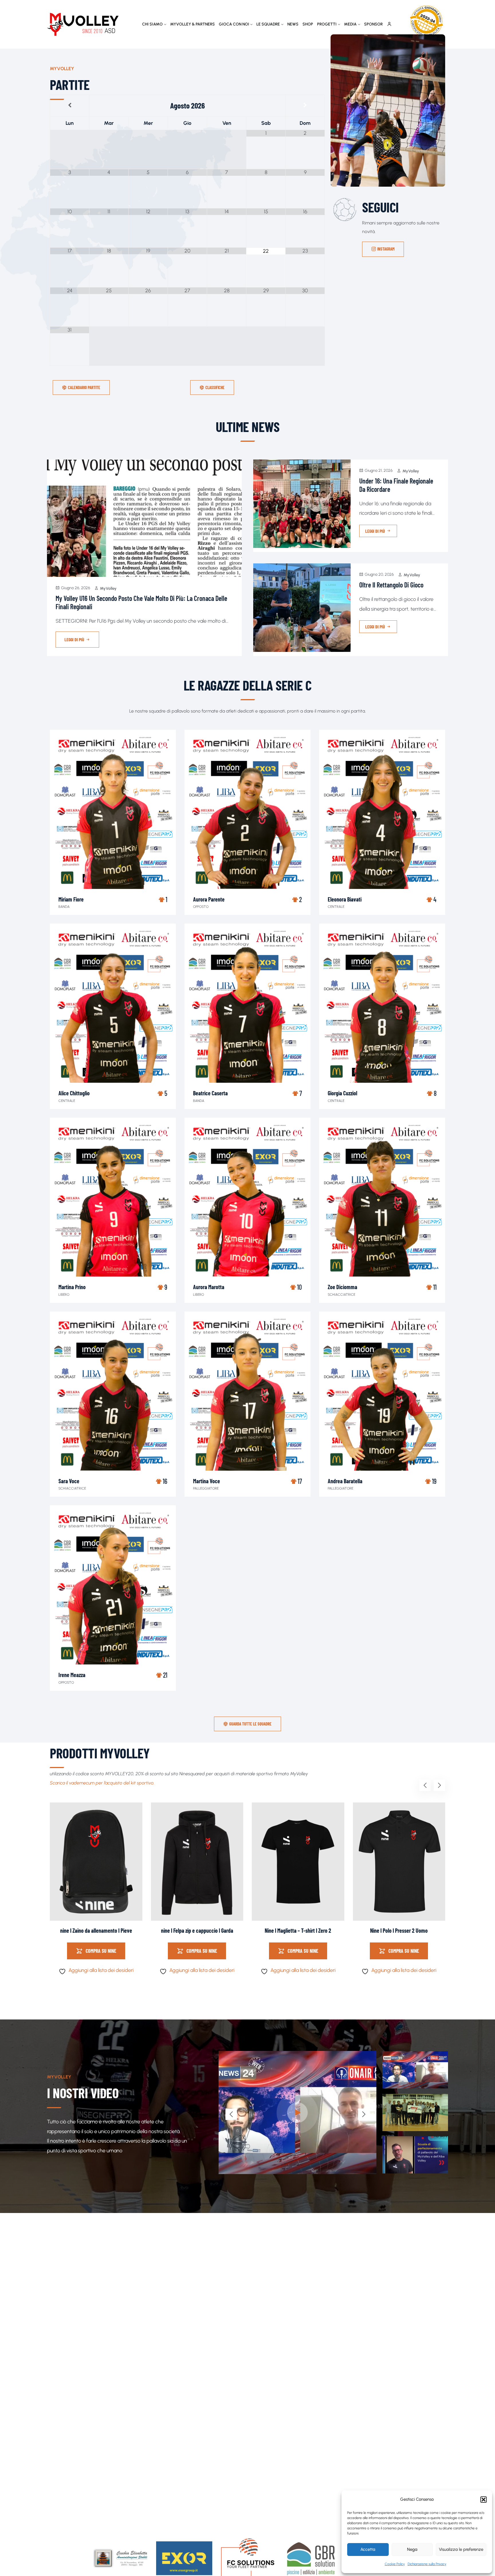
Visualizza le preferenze (461, 2549)
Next (364, 2114)
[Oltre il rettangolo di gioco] (302, 608)
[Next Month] (305, 105)
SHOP (308, 24)
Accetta (368, 2549)
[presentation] (425, 1785)
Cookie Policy (395, 2564)
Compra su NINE (101, 1951)
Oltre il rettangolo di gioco (391, 585)
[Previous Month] (70, 105)
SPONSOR (373, 24)
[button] (484, 2500)
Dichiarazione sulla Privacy (427, 2564)
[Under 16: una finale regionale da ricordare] (302, 504)
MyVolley (108, 588)
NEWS (293, 24)
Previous (231, 2114)
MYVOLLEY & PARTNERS (192, 24)
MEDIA (350, 24)
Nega (412, 2549)
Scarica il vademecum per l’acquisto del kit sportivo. (102, 1783)
